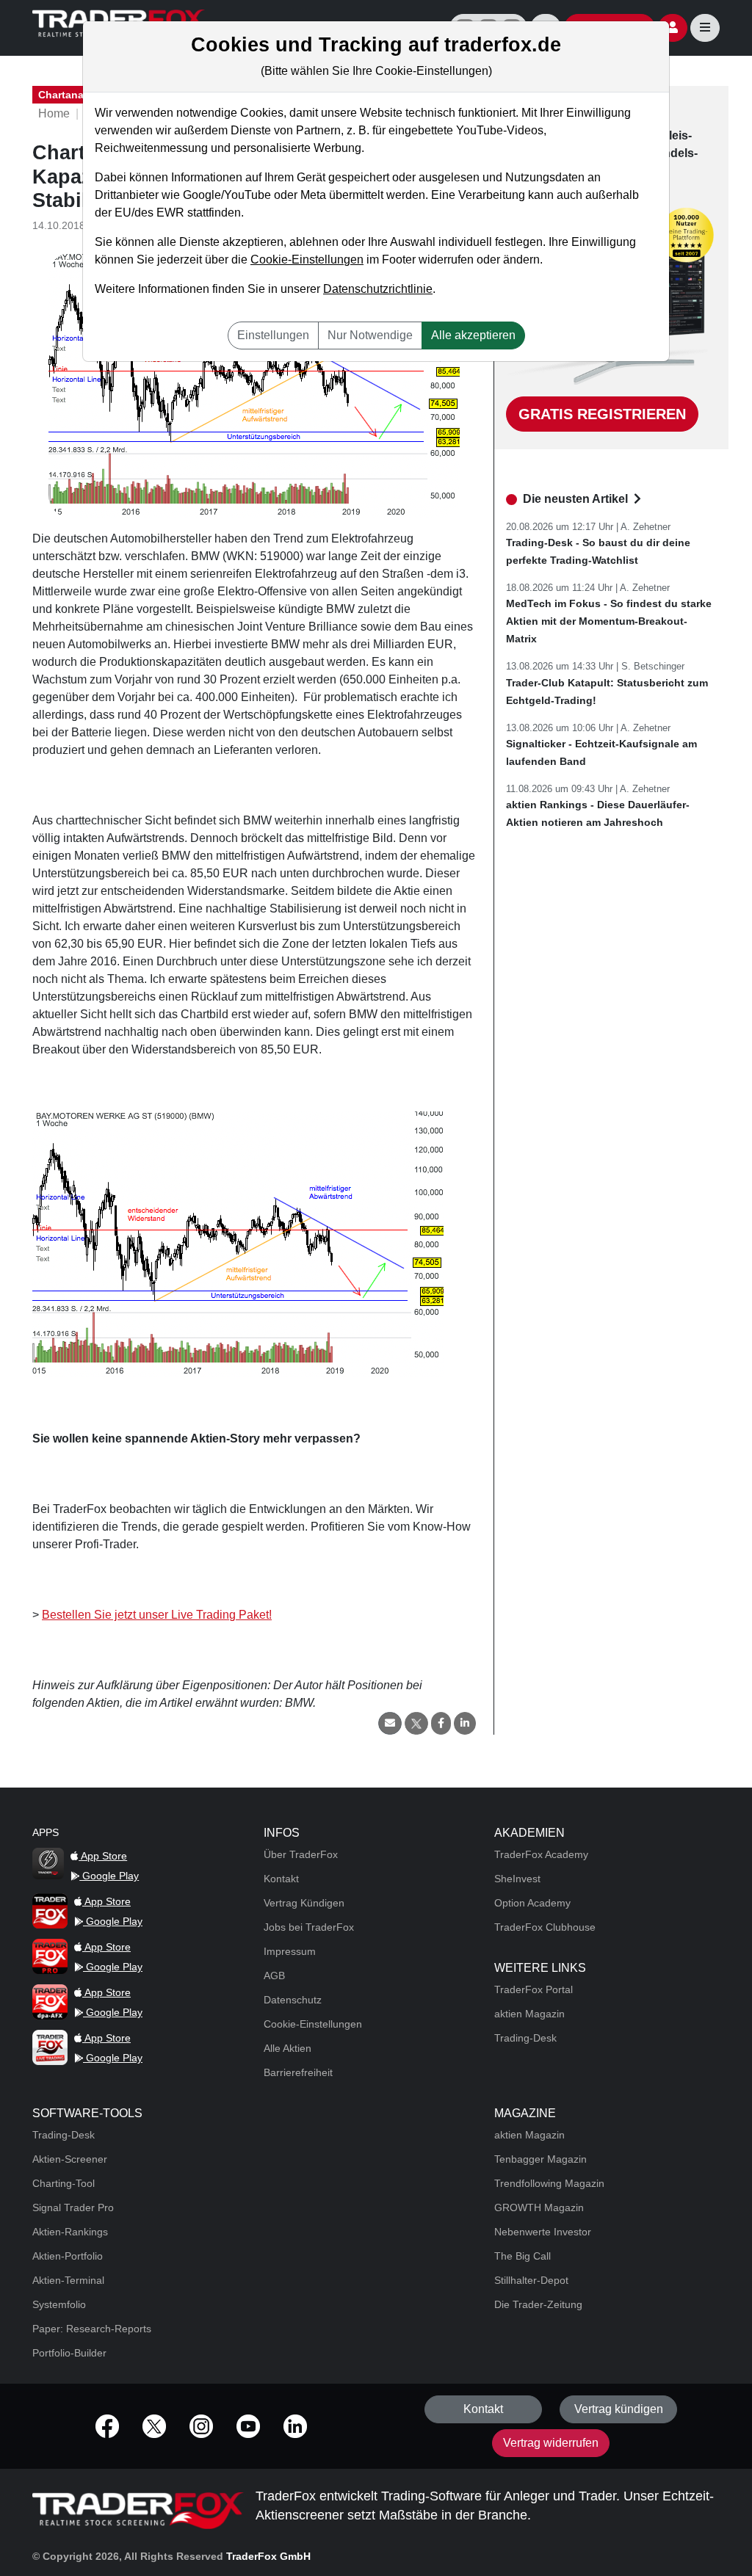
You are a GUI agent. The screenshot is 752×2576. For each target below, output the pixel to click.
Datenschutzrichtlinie (378, 289)
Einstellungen (273, 335)
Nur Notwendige (370, 335)
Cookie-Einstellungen (307, 260)
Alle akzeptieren (473, 335)
